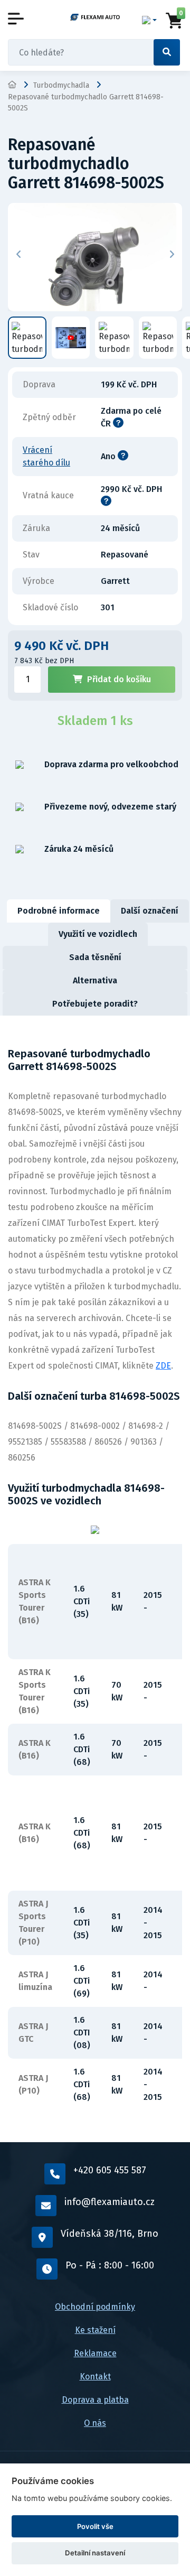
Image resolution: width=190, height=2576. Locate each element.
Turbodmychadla (61, 85)
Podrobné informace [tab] (59, 911)
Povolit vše (95, 2526)
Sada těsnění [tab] (95, 957)
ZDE (163, 1366)
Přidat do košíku (119, 679)
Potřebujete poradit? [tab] (95, 1004)
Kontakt (95, 2377)
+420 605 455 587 (110, 2170)
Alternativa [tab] (95, 980)
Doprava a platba (95, 2400)
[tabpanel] (95, 1579)
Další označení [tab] (150, 911)
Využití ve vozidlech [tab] (98, 934)
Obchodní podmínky (95, 2307)
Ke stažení (95, 2330)
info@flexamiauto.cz (110, 2202)
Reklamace (95, 2353)
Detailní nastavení (95, 2553)
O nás (95, 2423)
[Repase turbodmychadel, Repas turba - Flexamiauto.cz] (95, 17)
